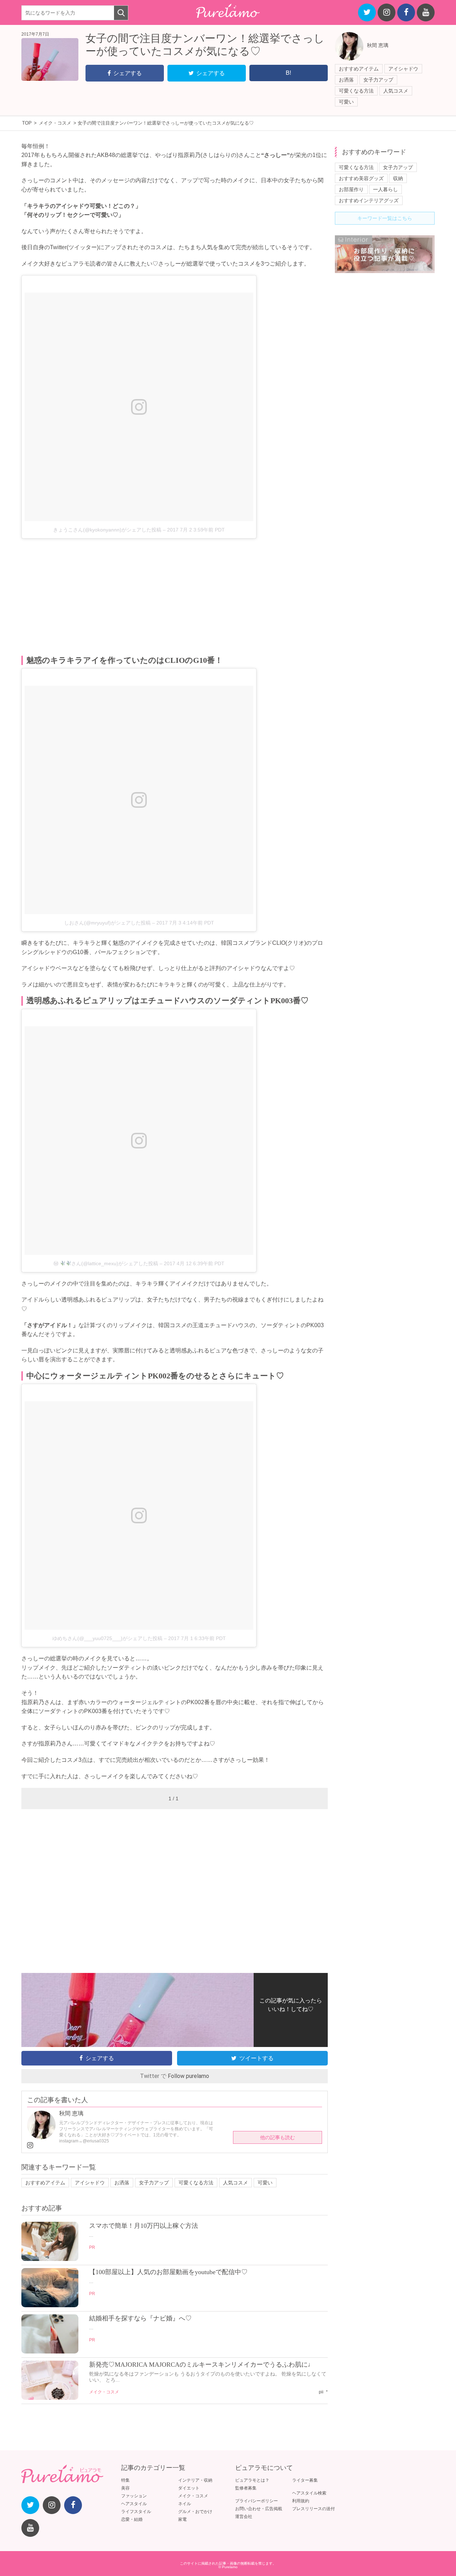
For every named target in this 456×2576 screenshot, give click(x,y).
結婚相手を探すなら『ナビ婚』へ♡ (140, 2318)
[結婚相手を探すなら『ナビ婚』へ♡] (50, 2352)
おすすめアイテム (359, 69)
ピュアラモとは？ (252, 2480)
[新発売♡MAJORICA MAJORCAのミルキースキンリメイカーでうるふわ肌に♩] (50, 2398)
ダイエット (189, 2488)
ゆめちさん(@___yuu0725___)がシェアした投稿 (107, 1638)
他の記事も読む (278, 2137)
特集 (125, 2480)
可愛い (346, 102)
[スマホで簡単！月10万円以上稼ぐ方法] (50, 2259)
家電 (182, 2519)
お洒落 (346, 80)
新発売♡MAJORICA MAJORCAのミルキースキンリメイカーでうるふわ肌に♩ (202, 2365)
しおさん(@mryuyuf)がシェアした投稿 (107, 923)
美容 (125, 2488)
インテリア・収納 (195, 2480)
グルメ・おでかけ (195, 2512)
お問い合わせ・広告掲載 (259, 2509)
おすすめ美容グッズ (361, 178)
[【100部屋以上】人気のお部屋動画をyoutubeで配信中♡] (50, 2305)
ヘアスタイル (134, 2504)
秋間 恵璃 (378, 45)
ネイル (185, 2504)
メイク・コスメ (104, 2392)
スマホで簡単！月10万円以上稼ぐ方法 (144, 2226)
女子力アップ (378, 80)
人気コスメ (396, 91)
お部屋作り (351, 189)
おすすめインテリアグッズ (369, 200)
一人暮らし (385, 189)
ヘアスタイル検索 (309, 2493)
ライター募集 (305, 2480)
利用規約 (301, 2501)
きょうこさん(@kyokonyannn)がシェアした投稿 (107, 530)
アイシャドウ (403, 69)
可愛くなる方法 (356, 91)
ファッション (134, 2496)
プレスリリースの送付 (313, 2509)
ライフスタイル (136, 2512)
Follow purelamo (188, 2076)
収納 (398, 178)
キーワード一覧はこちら (385, 218)
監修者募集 (246, 2488)
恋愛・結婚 (132, 2519)
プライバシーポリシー (256, 2501)
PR (92, 2247)
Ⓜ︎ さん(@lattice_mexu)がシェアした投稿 (106, 1263)
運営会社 (244, 2517)
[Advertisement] (175, 597)
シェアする (128, 73)
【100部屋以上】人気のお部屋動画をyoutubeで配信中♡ (168, 2272)
